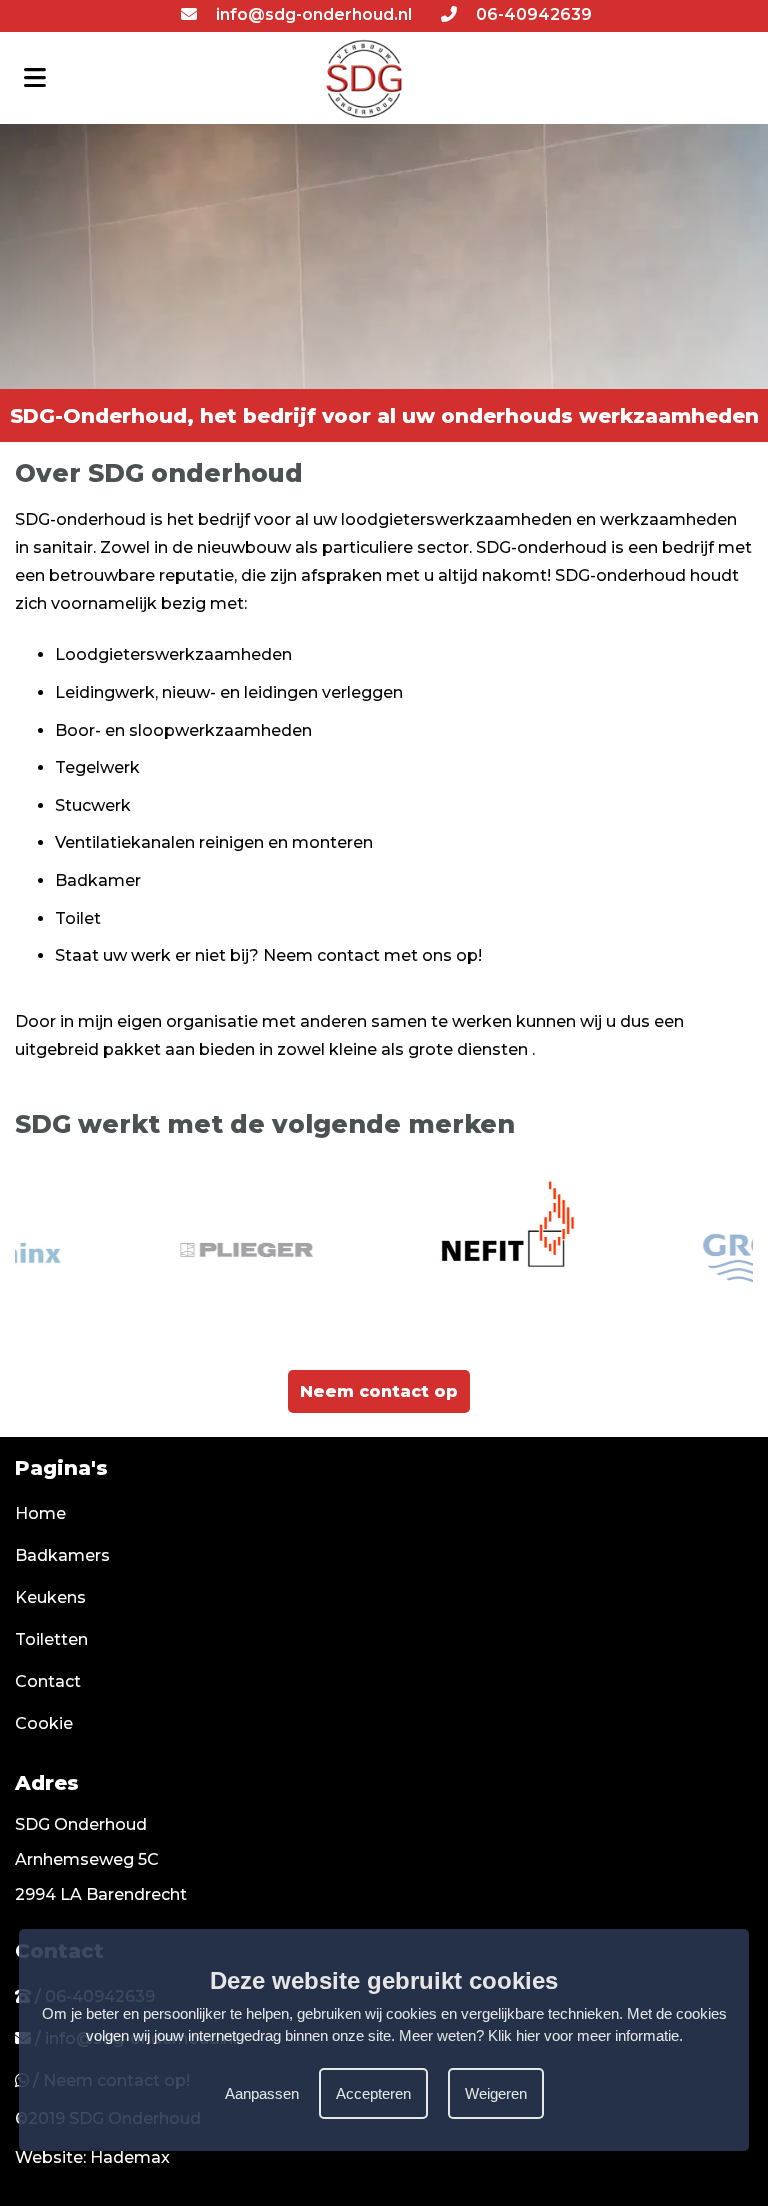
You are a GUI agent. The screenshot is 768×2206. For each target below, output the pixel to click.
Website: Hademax (92, 2157)
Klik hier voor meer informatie (583, 2035)
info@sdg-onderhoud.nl (312, 14)
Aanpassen (262, 2093)
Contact (48, 1681)
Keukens (50, 1597)
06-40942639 (532, 14)
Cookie (44, 1723)
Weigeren (496, 2093)
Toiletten (51, 1639)
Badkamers (62, 1555)
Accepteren (373, 2093)
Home (40, 1513)
